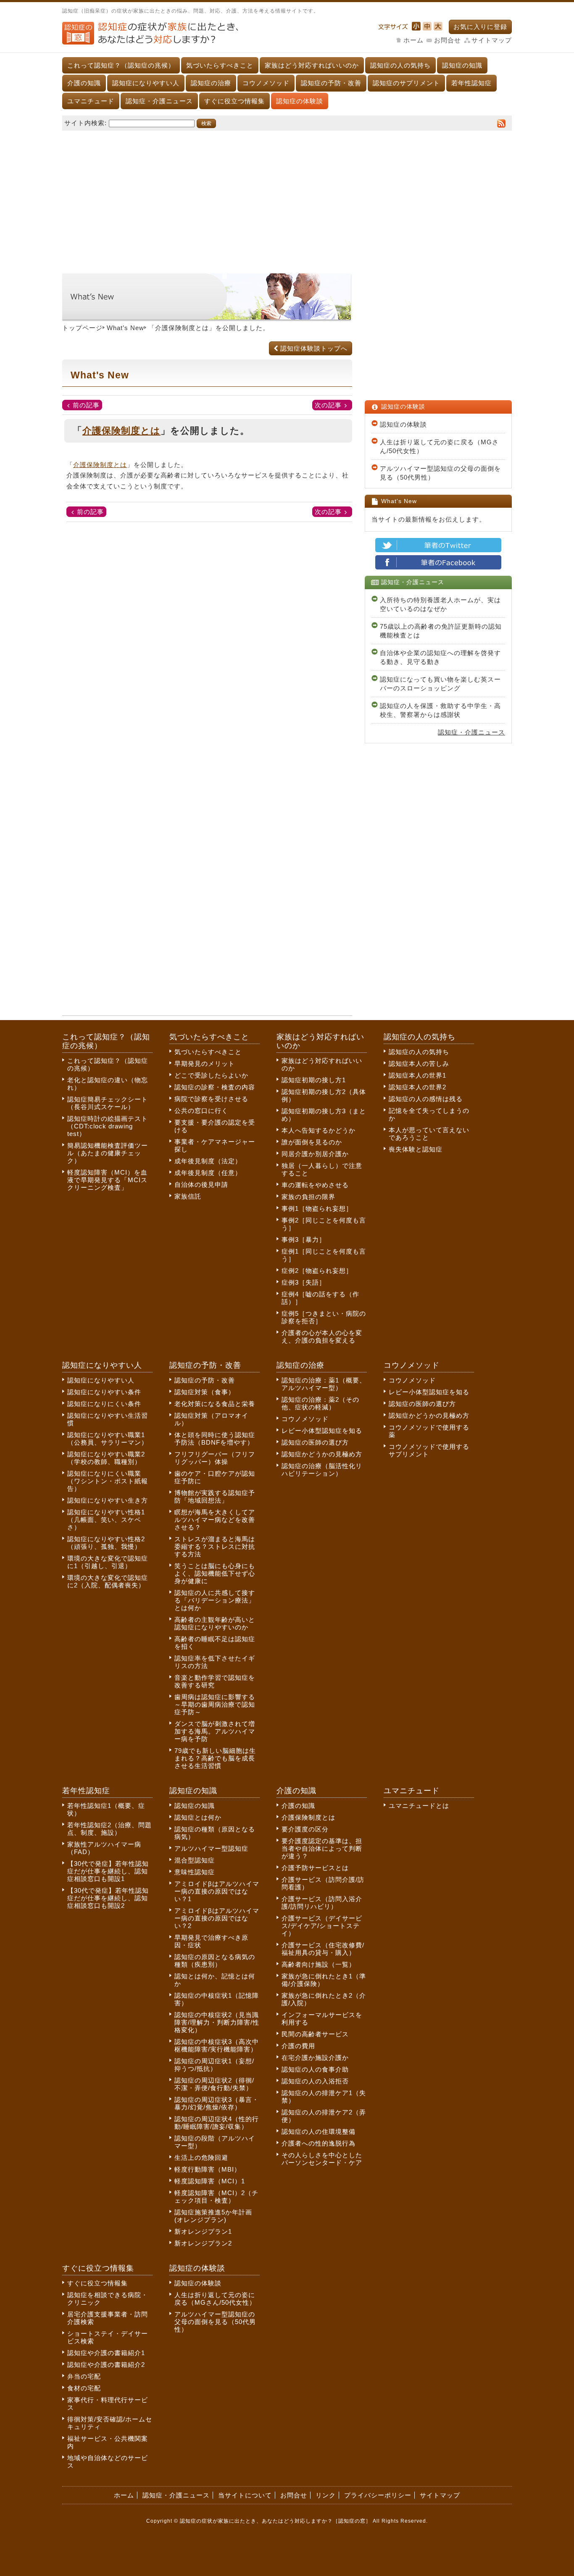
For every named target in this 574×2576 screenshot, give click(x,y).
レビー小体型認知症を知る (322, 1431)
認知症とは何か (198, 1817)
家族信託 (188, 1196)
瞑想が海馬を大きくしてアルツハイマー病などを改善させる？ (215, 1520)
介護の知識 (84, 83)
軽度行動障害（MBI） (208, 2169)
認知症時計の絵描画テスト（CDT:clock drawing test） (108, 1126)
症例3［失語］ (304, 1282)
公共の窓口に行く (201, 1111)
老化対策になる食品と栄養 (215, 1404)
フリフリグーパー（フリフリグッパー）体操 (215, 1458)
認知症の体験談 (300, 101)
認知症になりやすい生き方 (108, 1500)
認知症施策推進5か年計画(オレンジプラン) (213, 2216)
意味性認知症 (195, 1872)
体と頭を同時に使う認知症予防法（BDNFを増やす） (215, 1439)
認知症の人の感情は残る (426, 1099)
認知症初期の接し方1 (314, 1080)
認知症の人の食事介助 (315, 2069)
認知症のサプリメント (406, 83)
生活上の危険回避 (201, 2158)
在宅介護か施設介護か (315, 2058)
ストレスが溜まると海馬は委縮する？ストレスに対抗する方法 (215, 1546)
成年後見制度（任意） (208, 1173)
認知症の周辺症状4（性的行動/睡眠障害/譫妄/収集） (217, 2123)
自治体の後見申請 (201, 1184)
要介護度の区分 (305, 1829)
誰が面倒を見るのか (312, 1142)
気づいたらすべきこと (220, 65)
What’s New (125, 328)
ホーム (413, 40)
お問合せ (448, 40)
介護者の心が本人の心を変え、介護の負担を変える (322, 1337)
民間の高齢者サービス (315, 2034)
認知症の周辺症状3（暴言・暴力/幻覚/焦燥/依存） (217, 2103)
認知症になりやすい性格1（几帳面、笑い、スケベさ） (106, 1520)
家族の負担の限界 (308, 1197)
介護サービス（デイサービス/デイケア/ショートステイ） (322, 1926)
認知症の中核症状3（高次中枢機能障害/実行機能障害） (217, 2045)
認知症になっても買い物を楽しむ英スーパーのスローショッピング (440, 684)
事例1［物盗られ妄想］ (317, 1208)
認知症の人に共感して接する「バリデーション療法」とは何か (215, 1600)
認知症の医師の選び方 (315, 1442)
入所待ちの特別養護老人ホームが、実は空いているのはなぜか (440, 604)
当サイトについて (245, 2495)
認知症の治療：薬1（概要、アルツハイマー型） (324, 1384)
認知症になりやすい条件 (104, 1392)
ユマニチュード (91, 101)
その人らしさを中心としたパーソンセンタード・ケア (322, 2159)
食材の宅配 (84, 2388)
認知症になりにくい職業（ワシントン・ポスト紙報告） (108, 1481)
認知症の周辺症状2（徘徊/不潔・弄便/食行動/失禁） (214, 2084)
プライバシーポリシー (378, 2495)
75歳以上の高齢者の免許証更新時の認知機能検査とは (441, 631)
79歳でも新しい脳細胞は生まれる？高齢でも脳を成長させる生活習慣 (215, 1758)
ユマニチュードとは (419, 1806)
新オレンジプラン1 (203, 2231)
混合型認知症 (195, 1860)
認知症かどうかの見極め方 (322, 1454)
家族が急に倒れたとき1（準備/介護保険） (324, 1980)
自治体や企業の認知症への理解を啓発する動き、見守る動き (440, 657)
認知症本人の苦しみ (419, 1064)
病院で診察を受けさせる (211, 1099)
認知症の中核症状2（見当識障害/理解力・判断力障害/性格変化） (217, 2022)
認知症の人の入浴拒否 (315, 2081)
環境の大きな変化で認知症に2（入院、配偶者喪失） (108, 1581)
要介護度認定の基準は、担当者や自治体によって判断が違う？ (322, 1848)
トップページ (82, 328)
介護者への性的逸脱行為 (319, 2143)
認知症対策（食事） (205, 1392)
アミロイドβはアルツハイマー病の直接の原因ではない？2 (217, 1918)
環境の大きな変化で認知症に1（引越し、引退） (108, 1562)
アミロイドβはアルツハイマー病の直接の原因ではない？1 (217, 1891)
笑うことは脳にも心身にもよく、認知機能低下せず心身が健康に (215, 1573)
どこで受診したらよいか (211, 1075)
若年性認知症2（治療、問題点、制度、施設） (109, 1829)
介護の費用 (298, 2046)
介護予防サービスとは (315, 1868)
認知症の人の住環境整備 (319, 2131)
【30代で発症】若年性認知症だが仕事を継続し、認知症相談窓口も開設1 (108, 1871)
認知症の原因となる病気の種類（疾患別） (215, 1961)
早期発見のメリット (205, 1064)
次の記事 (328, 405)
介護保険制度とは (182, 328)
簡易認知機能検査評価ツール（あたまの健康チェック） (108, 1153)
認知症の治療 (211, 83)
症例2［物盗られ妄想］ (317, 1271)
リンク (326, 2495)
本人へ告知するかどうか (319, 1130)
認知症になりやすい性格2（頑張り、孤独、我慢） (106, 1543)
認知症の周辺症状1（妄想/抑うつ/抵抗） (214, 2065)
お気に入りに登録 (480, 27)
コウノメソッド (266, 83)
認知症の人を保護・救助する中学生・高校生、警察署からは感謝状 (440, 710)
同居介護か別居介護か (315, 1154)
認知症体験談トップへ (314, 348)
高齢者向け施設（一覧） (319, 1964)
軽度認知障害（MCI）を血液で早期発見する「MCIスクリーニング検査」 (107, 1180)
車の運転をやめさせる (315, 1185)
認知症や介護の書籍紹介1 (106, 2353)
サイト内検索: (86, 123)
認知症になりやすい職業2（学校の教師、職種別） (106, 1458)
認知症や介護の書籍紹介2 (106, 2365)
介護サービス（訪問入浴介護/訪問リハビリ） (322, 1903)
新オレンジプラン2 (203, 2243)
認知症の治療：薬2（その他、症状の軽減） (320, 1403)
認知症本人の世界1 (417, 1075)
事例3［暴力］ (304, 1239)
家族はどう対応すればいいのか (312, 65)
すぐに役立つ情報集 (234, 101)
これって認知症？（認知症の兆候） (121, 65)
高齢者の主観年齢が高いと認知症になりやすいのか (215, 1623)
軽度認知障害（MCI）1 (210, 2181)
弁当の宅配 (84, 2376)
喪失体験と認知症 (416, 1149)
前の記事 (86, 405)
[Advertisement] (287, 198)
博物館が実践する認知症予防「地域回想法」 (215, 1497)
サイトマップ (492, 40)
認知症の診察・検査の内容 (215, 1087)
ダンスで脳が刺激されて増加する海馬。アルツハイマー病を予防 (215, 1731)
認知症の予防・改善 (331, 83)
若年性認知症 (471, 83)
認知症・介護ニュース (159, 101)
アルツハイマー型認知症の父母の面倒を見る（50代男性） (440, 473)
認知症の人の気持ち (400, 65)
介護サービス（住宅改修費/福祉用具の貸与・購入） (323, 1949)
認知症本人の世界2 (417, 1087)
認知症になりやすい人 (146, 83)
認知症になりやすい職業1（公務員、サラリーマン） (108, 1439)
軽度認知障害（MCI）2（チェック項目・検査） (216, 2197)
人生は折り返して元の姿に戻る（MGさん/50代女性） (439, 446)
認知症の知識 (462, 65)
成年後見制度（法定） (208, 1161)
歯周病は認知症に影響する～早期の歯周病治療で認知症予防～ (215, 1704)
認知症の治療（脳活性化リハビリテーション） (322, 1470)
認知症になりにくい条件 (104, 1404)
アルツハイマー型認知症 (211, 1848)
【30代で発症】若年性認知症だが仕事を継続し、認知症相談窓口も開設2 (108, 1898)
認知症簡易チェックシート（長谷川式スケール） (108, 1103)
